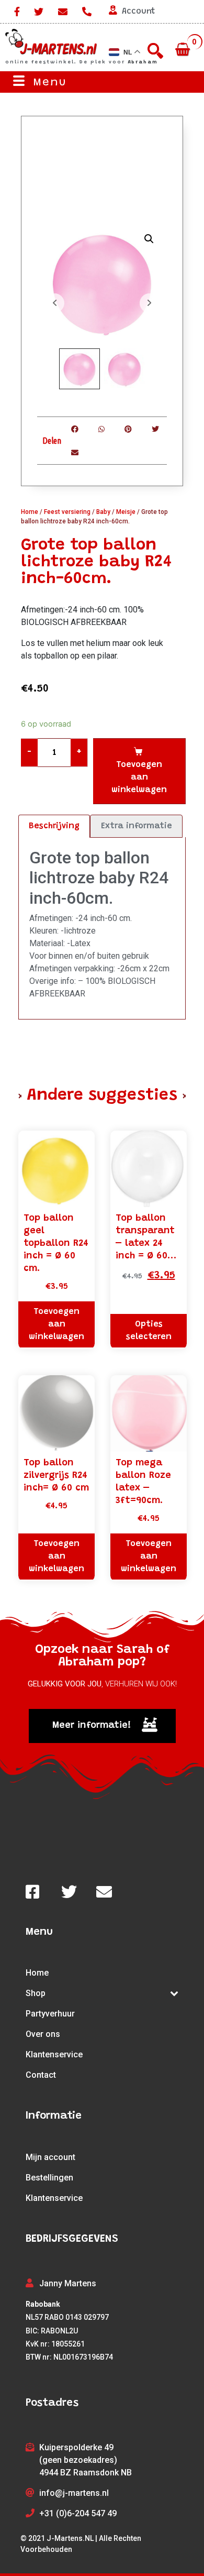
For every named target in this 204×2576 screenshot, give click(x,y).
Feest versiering (67, 512)
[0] (184, 50)
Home (30, 512)
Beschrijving (54, 826)
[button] (102, 1726)
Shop (36, 1993)
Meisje (126, 512)
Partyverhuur (50, 2014)
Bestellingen (49, 2178)
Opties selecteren (149, 1331)
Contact (41, 2075)
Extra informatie (137, 826)
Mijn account (50, 2157)
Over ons (43, 2034)
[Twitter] (39, 12)
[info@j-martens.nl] (63, 12)
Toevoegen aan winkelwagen (139, 777)
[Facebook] (15, 12)
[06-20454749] (87, 12)
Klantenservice (54, 2054)
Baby (103, 512)
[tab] (54, 826)
